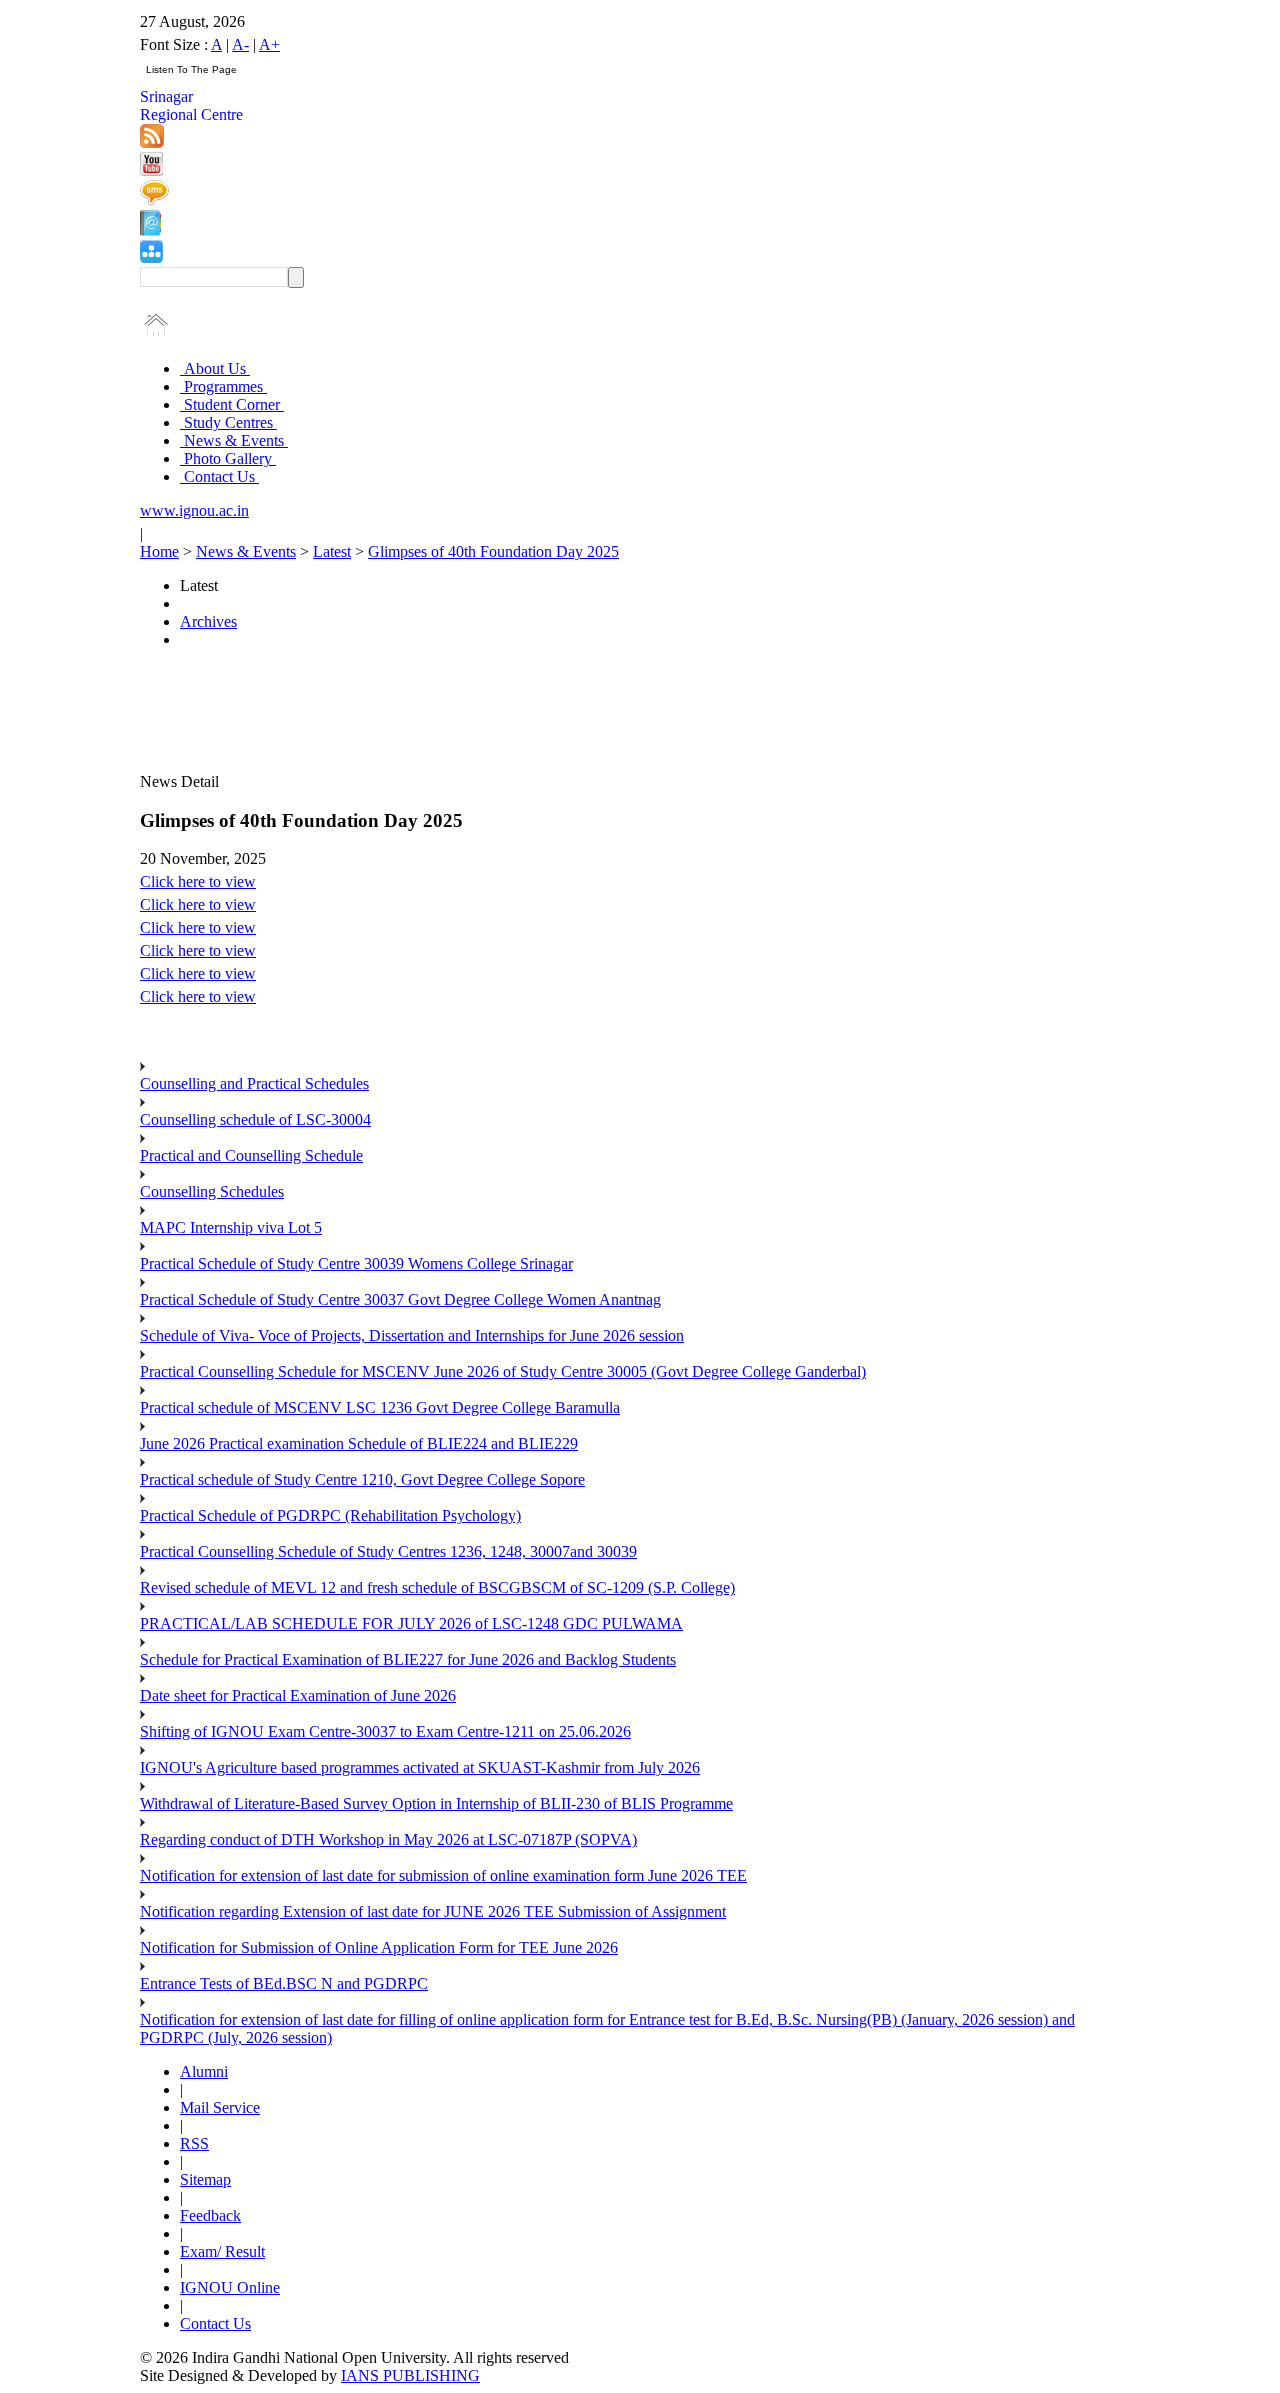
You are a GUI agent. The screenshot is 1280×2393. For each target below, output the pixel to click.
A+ (269, 44)
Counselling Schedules (212, 1191)
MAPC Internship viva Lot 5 (231, 1227)
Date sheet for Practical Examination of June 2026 (298, 1695)
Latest (332, 551)
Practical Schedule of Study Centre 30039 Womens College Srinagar (356, 1263)
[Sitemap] (151, 257)
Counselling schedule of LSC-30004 (255, 1119)
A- (240, 44)
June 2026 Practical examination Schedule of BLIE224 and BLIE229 (359, 1443)
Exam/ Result (222, 2251)
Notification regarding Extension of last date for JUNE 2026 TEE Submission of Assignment (433, 1911)
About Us (215, 368)
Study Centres (228, 422)
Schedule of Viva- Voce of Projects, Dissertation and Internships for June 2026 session (412, 1335)
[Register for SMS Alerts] (154, 200)
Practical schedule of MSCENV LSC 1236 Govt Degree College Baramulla (380, 1407)
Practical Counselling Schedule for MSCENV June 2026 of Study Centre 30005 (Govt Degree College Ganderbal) (503, 1371)
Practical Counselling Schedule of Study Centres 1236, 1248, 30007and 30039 (388, 1551)
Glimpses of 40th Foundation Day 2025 (493, 551)
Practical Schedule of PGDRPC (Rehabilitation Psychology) (330, 1515)
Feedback (210, 2215)
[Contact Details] (150, 230)
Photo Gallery (228, 458)
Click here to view (198, 881)
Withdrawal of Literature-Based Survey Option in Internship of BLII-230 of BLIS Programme (436, 1803)
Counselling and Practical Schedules (254, 1083)
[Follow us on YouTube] (151, 170)
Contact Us (219, 476)
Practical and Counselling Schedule (251, 1155)
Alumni (204, 2071)
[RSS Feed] (152, 142)
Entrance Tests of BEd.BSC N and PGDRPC (284, 1983)
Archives (208, 621)
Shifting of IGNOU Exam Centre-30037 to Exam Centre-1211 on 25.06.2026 (385, 1731)
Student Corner (232, 404)
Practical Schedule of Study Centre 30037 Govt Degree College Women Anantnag (400, 1299)
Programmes (223, 386)
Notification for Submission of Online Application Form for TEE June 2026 (379, 1947)
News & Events (234, 440)
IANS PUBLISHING (410, 2375)
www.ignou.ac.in (194, 510)
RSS (194, 2143)
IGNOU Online (230, 2287)
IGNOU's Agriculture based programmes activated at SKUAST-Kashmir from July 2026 (420, 1767)
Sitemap (205, 2179)
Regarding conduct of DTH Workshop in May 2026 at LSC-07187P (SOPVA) (388, 1839)
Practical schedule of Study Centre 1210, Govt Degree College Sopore (362, 1479)
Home (159, 551)
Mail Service (220, 2107)
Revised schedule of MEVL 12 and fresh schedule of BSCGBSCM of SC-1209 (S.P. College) (437, 1587)
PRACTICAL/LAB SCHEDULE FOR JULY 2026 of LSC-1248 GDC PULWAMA (411, 1623)
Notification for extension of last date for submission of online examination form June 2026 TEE (443, 1875)
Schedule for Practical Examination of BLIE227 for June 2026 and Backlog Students (408, 1659)
